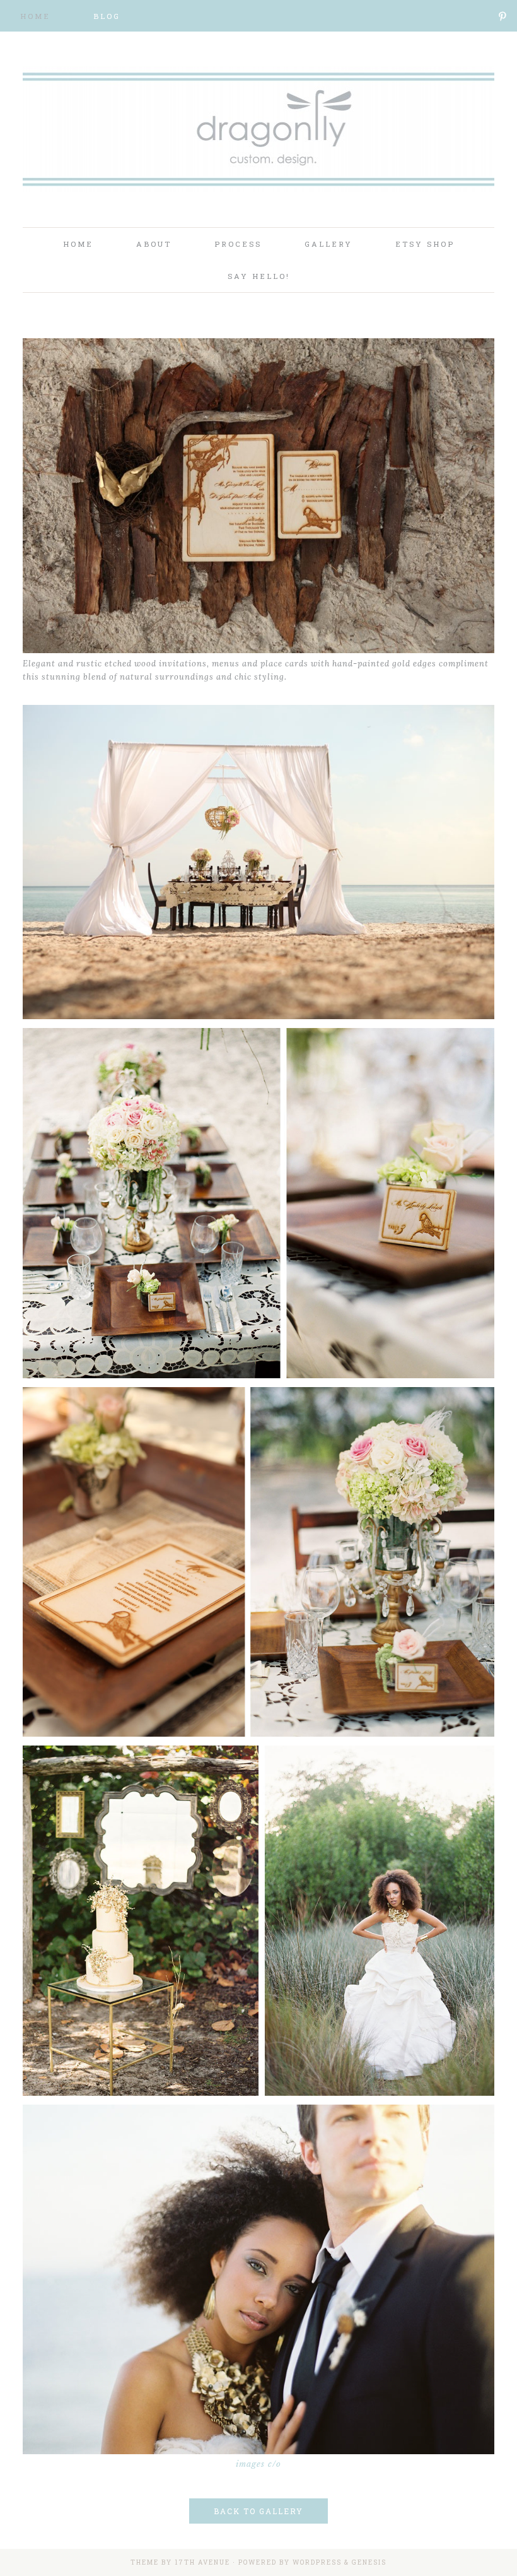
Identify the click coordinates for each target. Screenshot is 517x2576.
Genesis (369, 2562)
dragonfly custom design (258, 139)
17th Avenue (202, 2562)
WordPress (317, 2562)
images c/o (258, 2464)
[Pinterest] (503, 16)
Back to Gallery (258, 2511)
